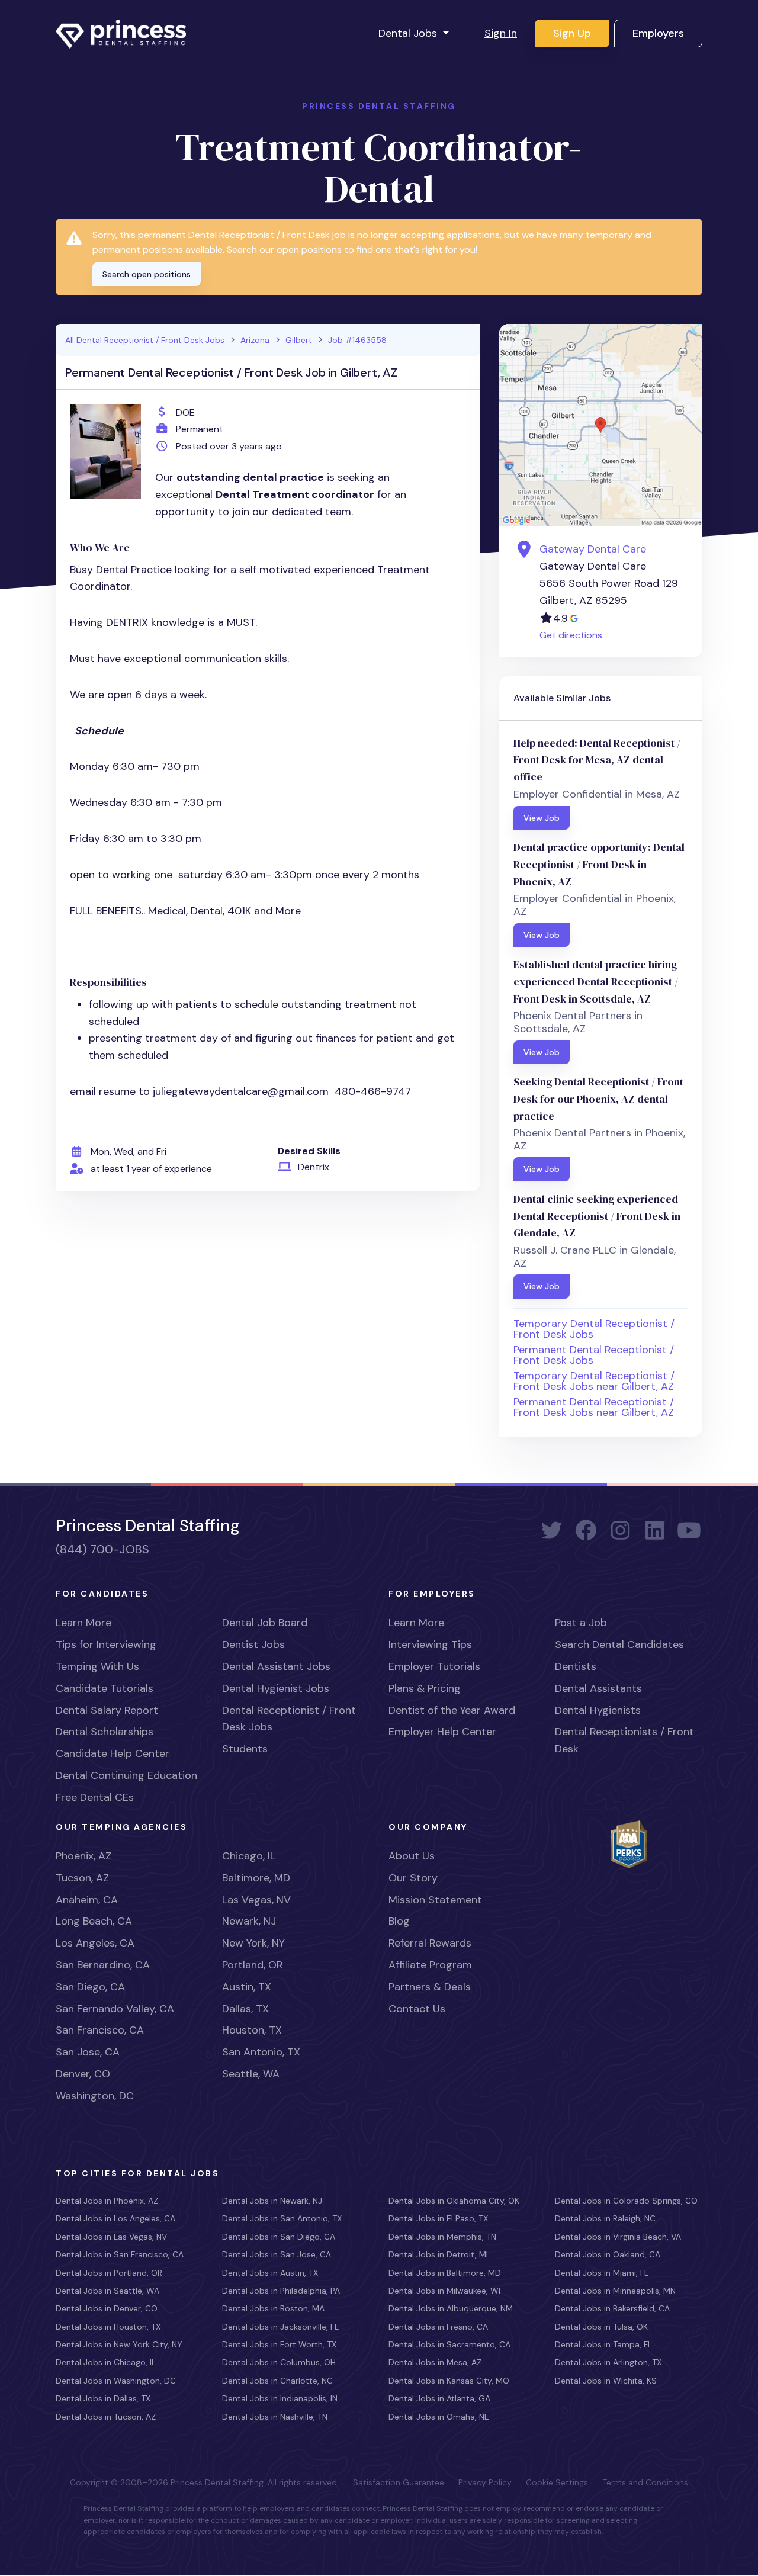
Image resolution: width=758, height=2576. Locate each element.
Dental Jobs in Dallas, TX (103, 2398)
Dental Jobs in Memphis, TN (442, 2237)
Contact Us (417, 2009)
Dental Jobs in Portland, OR (109, 2273)
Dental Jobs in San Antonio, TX (282, 2218)
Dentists (576, 1666)
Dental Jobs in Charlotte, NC (277, 2381)
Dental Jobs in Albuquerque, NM (451, 2308)
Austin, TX (247, 1987)
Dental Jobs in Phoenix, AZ (107, 2201)
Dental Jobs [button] (409, 33)
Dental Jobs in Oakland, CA (608, 2254)
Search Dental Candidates (619, 1644)
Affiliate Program (430, 1965)
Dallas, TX (245, 2009)
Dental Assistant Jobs (276, 1666)
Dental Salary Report (107, 1710)
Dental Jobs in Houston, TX (108, 2327)
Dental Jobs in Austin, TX (270, 2273)
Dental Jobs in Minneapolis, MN (615, 2291)
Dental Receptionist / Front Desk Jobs (289, 1719)
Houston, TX (252, 2030)
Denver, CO (83, 2074)
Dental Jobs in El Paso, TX (438, 2218)
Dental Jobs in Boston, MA (273, 2308)
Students (245, 1749)
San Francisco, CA (100, 2030)
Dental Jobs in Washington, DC (116, 2381)
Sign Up (572, 33)
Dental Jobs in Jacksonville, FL (280, 2327)
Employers (658, 33)
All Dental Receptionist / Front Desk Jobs (145, 340)
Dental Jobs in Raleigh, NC (605, 2218)
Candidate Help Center (113, 1753)
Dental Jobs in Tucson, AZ (106, 2417)
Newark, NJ (249, 1921)
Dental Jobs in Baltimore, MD (445, 2273)
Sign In (501, 33)
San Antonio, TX (261, 2052)
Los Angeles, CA (95, 1943)
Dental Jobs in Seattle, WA (107, 2291)
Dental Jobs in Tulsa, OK (601, 2327)
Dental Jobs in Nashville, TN (275, 2417)
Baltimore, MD (256, 1878)
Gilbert (299, 340)
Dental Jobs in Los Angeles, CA (115, 2218)
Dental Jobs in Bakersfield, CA (612, 2308)
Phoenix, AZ (83, 1856)
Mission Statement (435, 1900)
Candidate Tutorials (105, 1688)
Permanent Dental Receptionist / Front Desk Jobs (594, 1355)
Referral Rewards (430, 1943)
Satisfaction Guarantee (399, 2482)
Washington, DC (95, 2096)
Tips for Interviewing (106, 1644)
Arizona (255, 340)
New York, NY (253, 1943)
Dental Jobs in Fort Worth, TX (279, 2344)
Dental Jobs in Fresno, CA (438, 2327)
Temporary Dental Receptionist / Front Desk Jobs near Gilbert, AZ (594, 1381)
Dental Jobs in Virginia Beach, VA (618, 2237)
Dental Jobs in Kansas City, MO (449, 2381)
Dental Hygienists (598, 1710)
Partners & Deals (430, 1987)
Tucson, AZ (82, 1878)
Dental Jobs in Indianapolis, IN (280, 2398)
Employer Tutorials (434, 1666)
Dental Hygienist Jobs (276, 1688)
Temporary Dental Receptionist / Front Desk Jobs (594, 1329)
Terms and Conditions (645, 2482)
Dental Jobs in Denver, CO (107, 2308)
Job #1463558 (357, 340)
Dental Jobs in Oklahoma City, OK (454, 2201)
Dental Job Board (265, 1623)
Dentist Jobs (253, 1644)
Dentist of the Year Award (452, 1710)
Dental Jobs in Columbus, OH (279, 2362)
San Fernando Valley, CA (115, 2009)
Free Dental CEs (95, 1797)
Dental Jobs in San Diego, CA (279, 2237)
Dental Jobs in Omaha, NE (439, 2417)
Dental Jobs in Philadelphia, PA (281, 2291)
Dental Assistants (598, 1688)
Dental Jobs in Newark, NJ (272, 2201)
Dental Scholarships (105, 1732)
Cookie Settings (557, 2482)
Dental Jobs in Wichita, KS (606, 2381)
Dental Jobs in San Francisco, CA (120, 2254)
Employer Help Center (442, 1732)
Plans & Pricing (425, 1688)
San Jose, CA (88, 2052)
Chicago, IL (249, 1856)
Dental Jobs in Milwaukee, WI (444, 2291)
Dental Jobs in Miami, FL (602, 2273)
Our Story (413, 1878)
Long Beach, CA (94, 1921)
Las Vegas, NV (256, 1900)
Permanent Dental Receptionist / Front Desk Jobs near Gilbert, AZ (594, 1407)
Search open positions (147, 274)
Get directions (571, 635)
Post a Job (581, 1623)
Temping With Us (97, 1666)
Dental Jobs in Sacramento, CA (449, 2344)
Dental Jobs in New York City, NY (119, 2344)
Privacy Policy (485, 2482)
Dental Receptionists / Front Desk (624, 1740)
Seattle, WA (251, 2074)
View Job (542, 818)
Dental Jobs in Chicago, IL (106, 2362)
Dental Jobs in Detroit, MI (438, 2254)
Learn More (83, 1623)
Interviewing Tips (430, 1644)
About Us (412, 1856)
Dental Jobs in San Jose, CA (277, 2254)
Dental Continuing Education (126, 1775)
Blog (399, 1921)
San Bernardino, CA (103, 1965)
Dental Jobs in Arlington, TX (608, 2362)
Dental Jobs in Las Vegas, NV (111, 2237)
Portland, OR (253, 1965)
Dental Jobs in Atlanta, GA (439, 2398)
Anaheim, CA (87, 1900)
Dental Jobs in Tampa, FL (603, 2344)
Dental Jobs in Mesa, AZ (435, 2362)
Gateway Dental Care (593, 549)
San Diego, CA (90, 1987)
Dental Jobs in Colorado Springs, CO (626, 2201)
